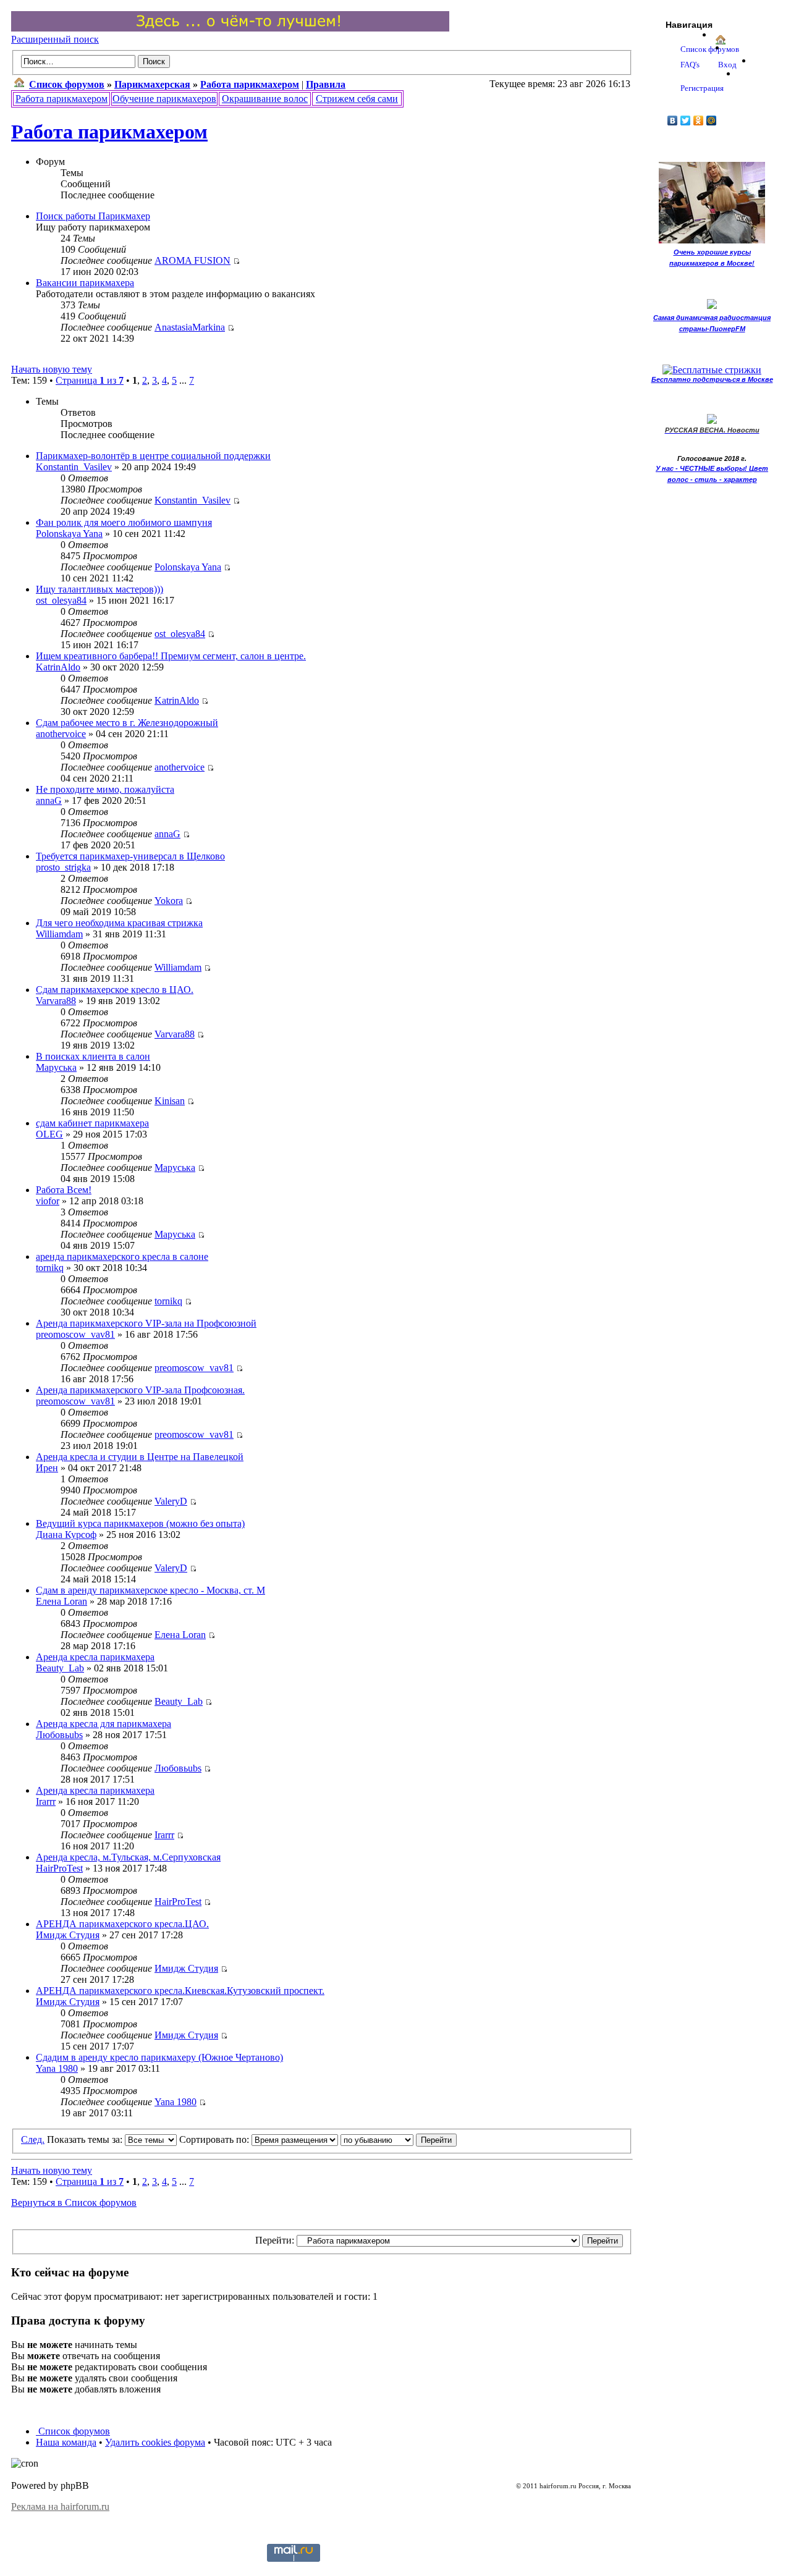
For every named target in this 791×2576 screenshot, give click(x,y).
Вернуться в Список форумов (74, 2202)
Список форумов (73, 2431)
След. (33, 2139)
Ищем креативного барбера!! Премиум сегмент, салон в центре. (171, 656)
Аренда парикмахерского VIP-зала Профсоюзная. (140, 1390)
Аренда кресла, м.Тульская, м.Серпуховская (128, 1857)
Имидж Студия (68, 1935)
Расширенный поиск (55, 39)
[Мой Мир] (712, 120)
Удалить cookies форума (155, 2442)
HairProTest (59, 1868)
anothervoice (61, 734)
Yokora (169, 901)
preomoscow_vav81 (75, 1334)
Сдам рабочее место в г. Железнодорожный (127, 723)
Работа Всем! (64, 1190)
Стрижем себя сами (357, 99)
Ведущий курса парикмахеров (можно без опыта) (140, 1523)
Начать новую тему (52, 369)
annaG (49, 800)
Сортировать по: (215, 2139)
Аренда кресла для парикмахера (104, 1724)
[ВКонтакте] (673, 120)
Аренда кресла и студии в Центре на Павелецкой (140, 1457)
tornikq (50, 1268)
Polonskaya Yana (69, 534)
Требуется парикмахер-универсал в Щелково (130, 856)
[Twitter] (686, 120)
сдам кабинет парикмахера (92, 1123)
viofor (48, 1201)
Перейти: (275, 2240)
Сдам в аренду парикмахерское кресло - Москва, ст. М (150, 1590)
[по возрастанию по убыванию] (399, 2139)
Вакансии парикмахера (85, 283)
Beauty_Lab (60, 1668)
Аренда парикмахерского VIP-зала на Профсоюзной (146, 1323)
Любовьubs (59, 1735)
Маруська (56, 1067)
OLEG (49, 1134)
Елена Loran (61, 1601)
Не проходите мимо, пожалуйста (105, 789)
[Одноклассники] (699, 120)
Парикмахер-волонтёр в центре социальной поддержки (153, 456)
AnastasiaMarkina (190, 327)
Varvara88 (56, 1001)
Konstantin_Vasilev (74, 467)
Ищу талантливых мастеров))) (99, 589)
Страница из (90, 380)
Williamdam (59, 934)
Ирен (47, 1468)
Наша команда (66, 2442)
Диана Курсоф (66, 1535)
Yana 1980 (57, 2068)
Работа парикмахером (61, 99)
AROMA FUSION (192, 260)
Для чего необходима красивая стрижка (119, 923)
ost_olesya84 (61, 600)
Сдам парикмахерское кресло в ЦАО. (115, 990)
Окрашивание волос (265, 99)
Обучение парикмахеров (164, 99)
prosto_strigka (63, 867)
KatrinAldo (58, 667)
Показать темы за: (86, 2139)
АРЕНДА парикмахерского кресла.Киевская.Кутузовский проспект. (180, 1991)
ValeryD (171, 1501)
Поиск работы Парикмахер (93, 216)
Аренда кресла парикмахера (95, 1657)
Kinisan (170, 1101)
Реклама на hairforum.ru (60, 2506)
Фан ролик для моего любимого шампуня (124, 522)
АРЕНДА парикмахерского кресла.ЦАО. (122, 1924)
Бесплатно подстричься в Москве (712, 379)
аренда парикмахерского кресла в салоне (122, 1256)
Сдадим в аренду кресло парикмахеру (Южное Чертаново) (159, 2057)
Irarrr (46, 1801)
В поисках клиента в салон (93, 1056)
